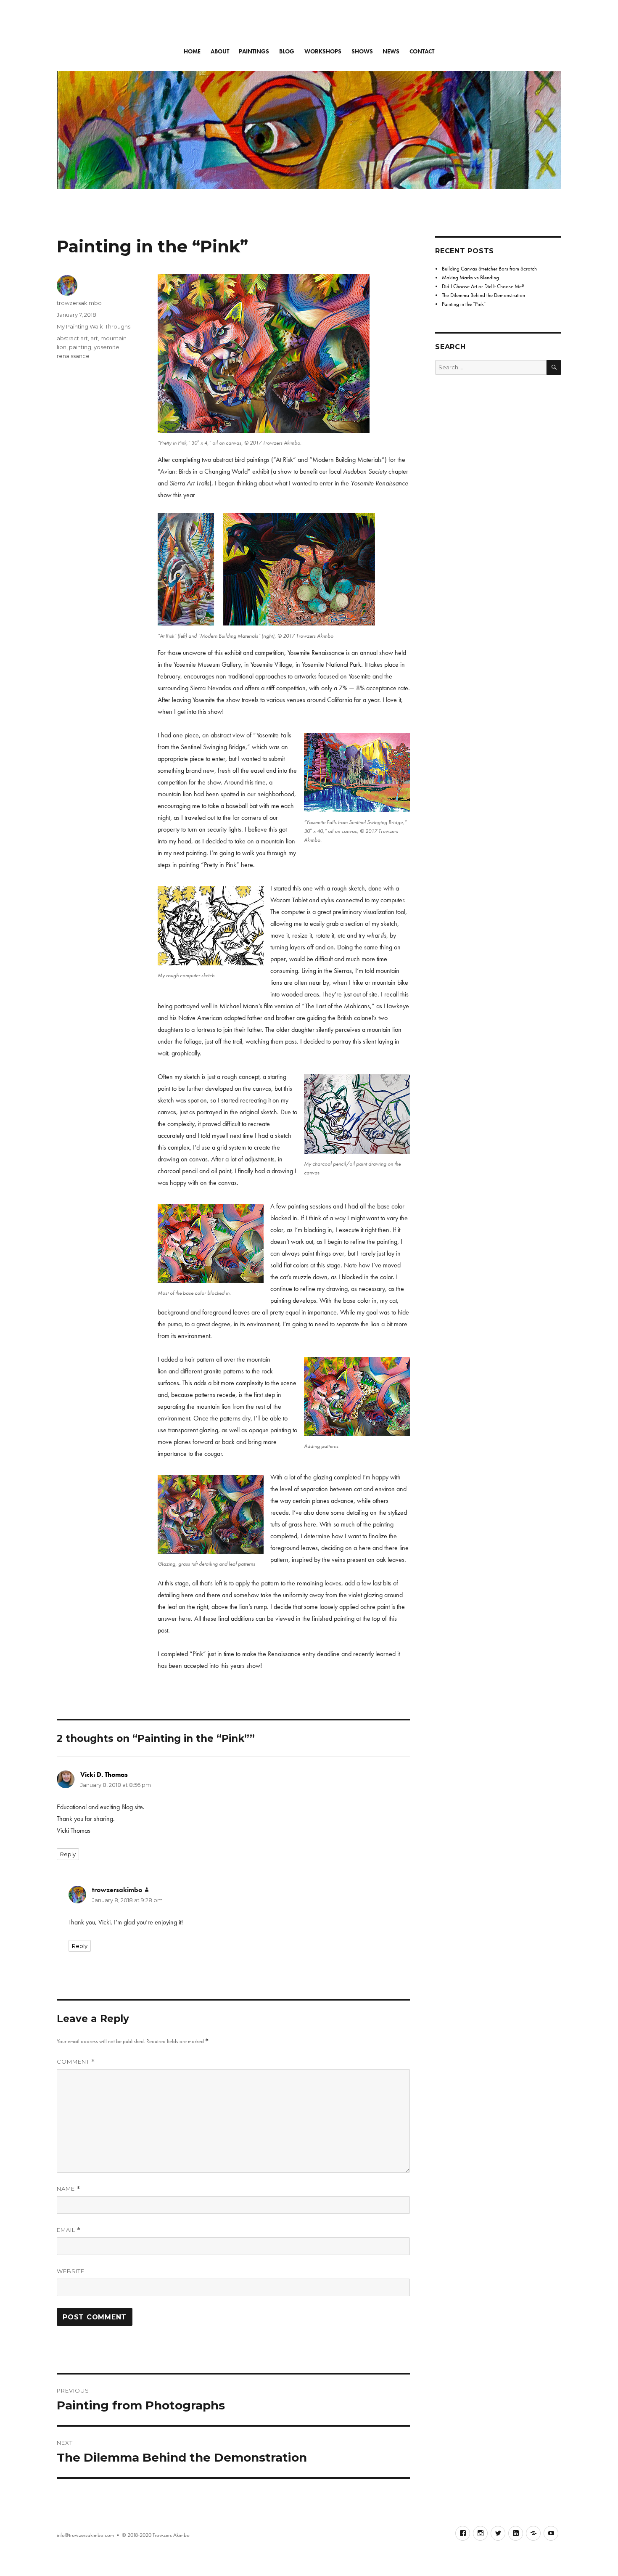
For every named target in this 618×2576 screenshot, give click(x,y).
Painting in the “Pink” (464, 304)
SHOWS (362, 52)
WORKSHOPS (323, 52)
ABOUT (220, 52)
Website (71, 2271)
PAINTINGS (254, 52)
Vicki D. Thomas (104, 1774)
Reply (68, 1854)
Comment (76, 2062)
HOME (192, 52)
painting (80, 347)
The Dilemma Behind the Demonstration (483, 295)
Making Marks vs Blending (470, 277)
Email (69, 2230)
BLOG (287, 52)
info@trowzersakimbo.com (85, 2535)
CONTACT (422, 52)
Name (69, 2189)
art (94, 338)
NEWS (391, 52)
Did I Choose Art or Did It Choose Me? (483, 286)
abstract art (72, 338)
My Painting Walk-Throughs (94, 326)
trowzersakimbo (79, 303)
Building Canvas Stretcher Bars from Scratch (489, 269)
